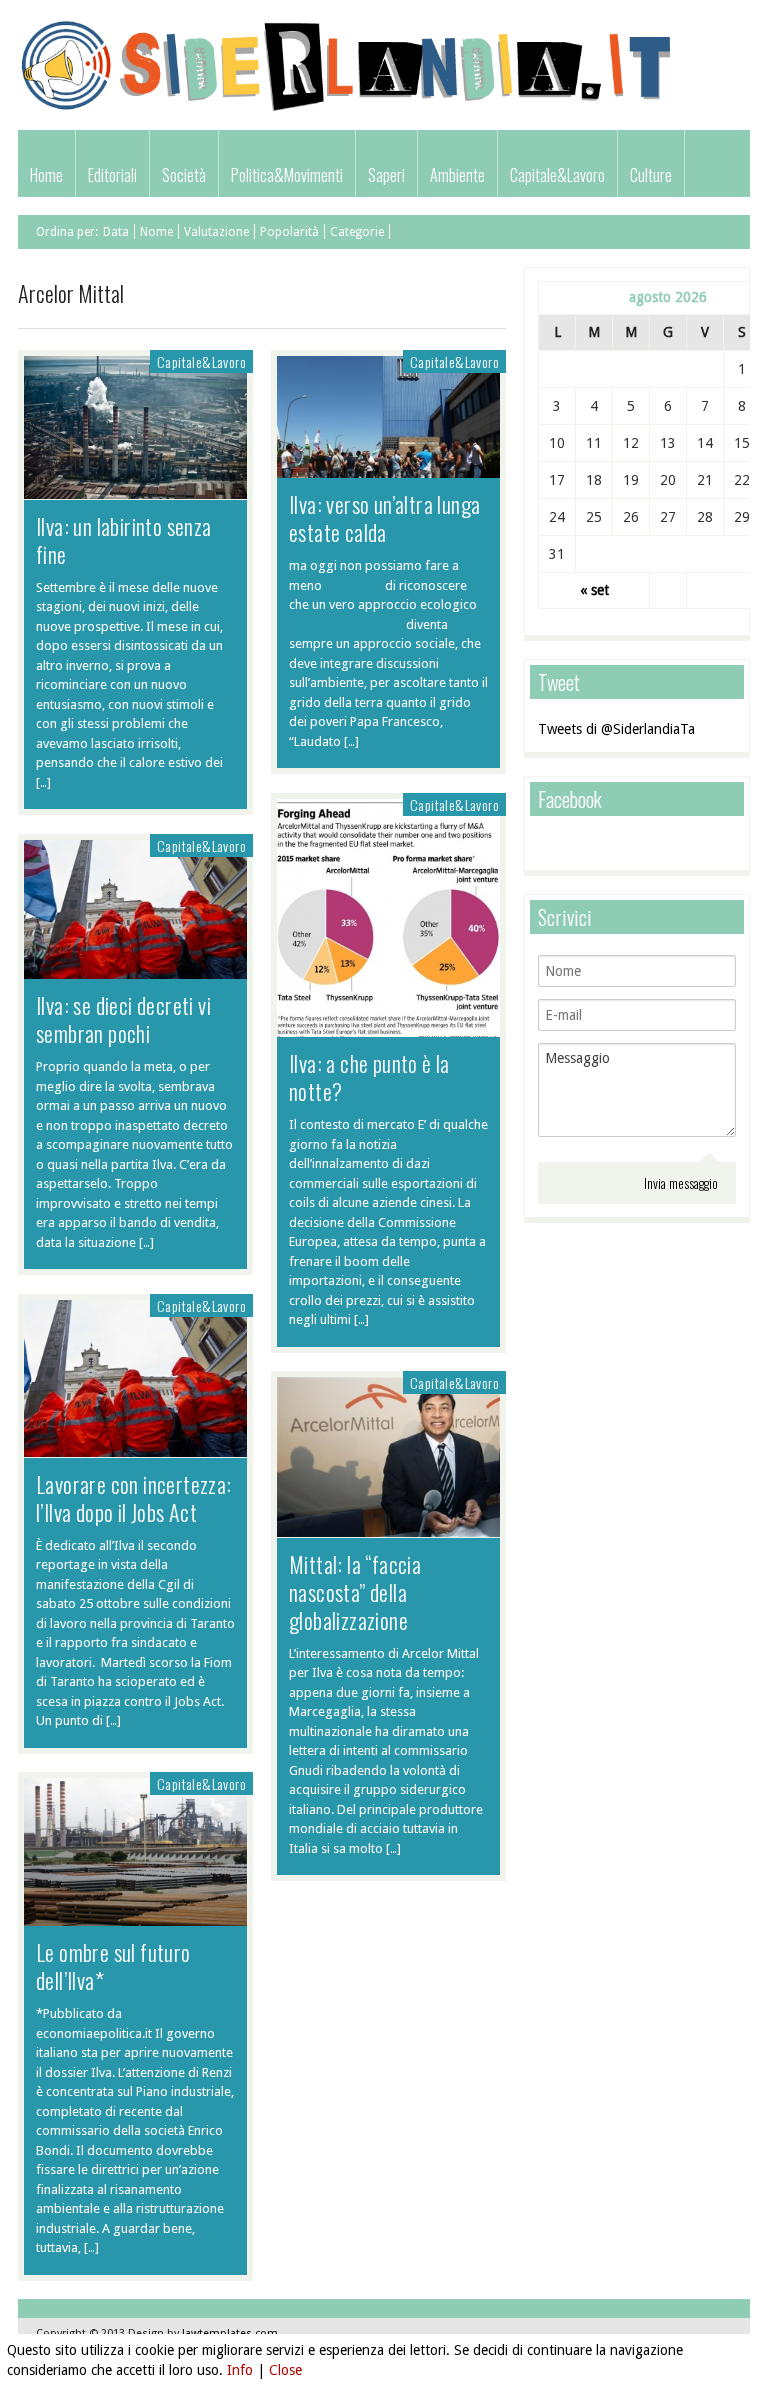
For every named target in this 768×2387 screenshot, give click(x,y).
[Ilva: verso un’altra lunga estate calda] (388, 468)
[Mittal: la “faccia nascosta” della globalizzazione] (388, 1527)
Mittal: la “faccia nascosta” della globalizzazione (355, 1592)
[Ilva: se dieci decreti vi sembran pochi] (135, 969)
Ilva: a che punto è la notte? (369, 1077)
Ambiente (457, 175)
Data (116, 232)
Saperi (386, 175)
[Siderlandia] (347, 108)
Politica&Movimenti (287, 175)
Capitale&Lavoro (557, 175)
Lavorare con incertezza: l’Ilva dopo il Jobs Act (134, 1498)
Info (240, 2370)
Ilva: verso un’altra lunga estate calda (384, 518)
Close (285, 2370)
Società (184, 175)
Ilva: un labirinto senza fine (124, 540)
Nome (156, 232)
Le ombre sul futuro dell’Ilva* (113, 1966)
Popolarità (289, 232)
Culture (651, 175)
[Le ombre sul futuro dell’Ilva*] (135, 1916)
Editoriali (112, 175)
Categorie (357, 232)
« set (594, 590)
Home (46, 175)
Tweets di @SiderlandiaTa (616, 729)
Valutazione (216, 232)
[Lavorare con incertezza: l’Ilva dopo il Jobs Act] (135, 1447)
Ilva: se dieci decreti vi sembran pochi (123, 1019)
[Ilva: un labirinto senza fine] (135, 489)
